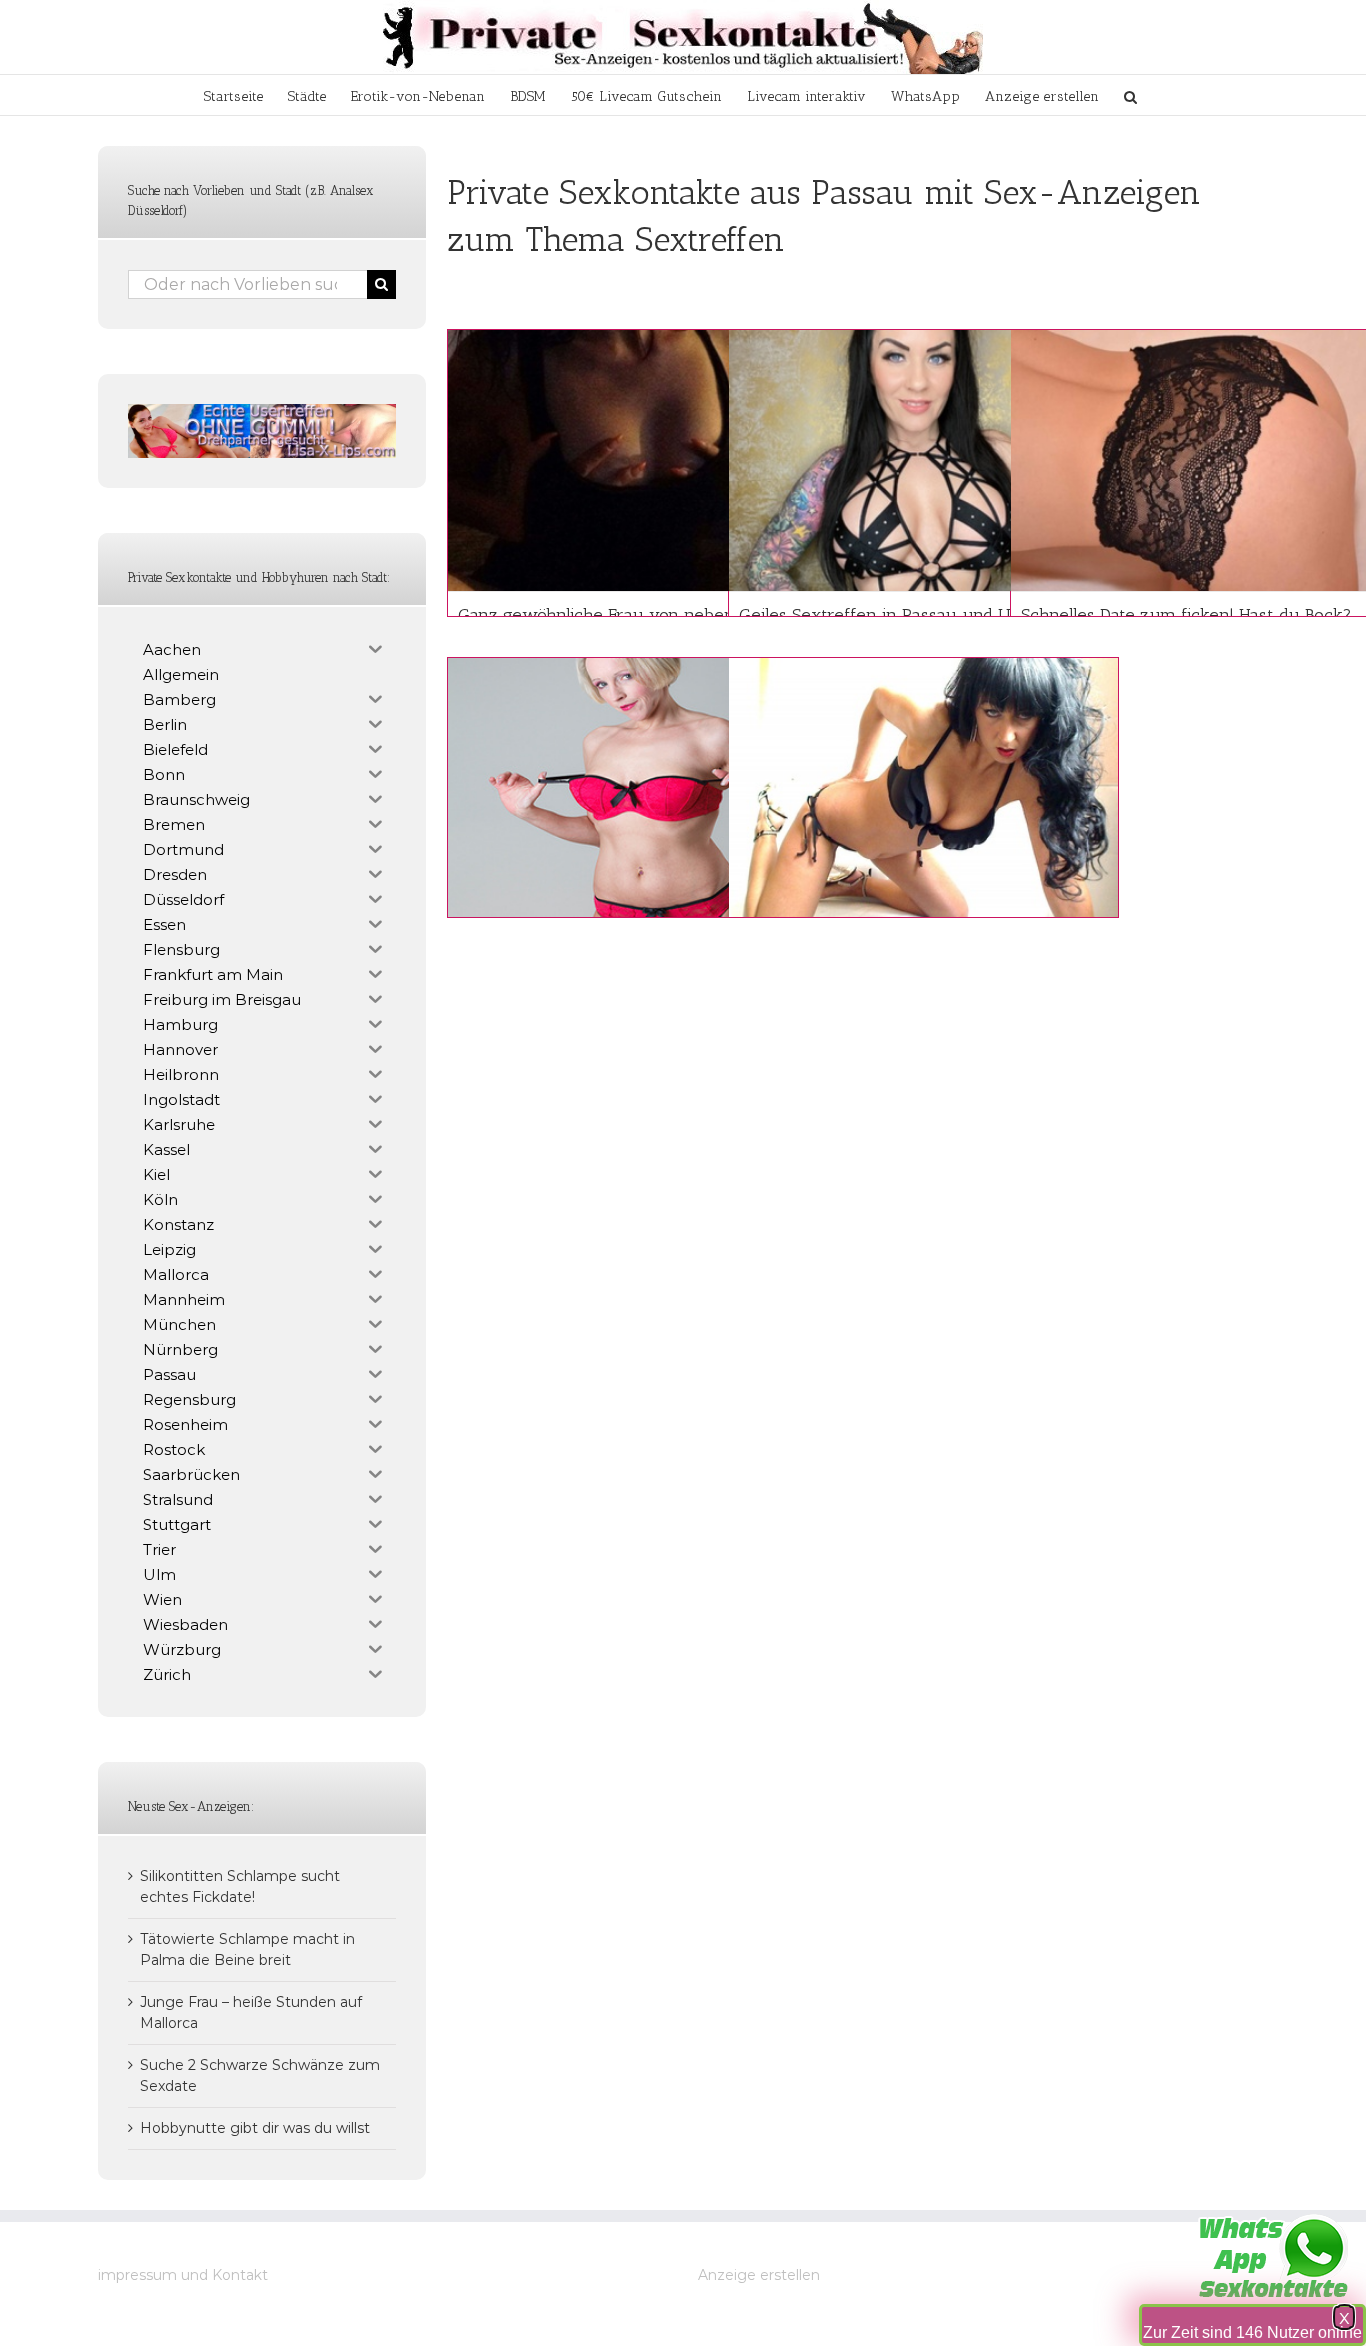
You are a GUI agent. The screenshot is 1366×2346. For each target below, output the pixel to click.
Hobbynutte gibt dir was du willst (255, 2128)
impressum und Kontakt (183, 2275)
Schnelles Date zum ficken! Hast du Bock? (1186, 615)
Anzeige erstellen (759, 2275)
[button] (1130, 95)
